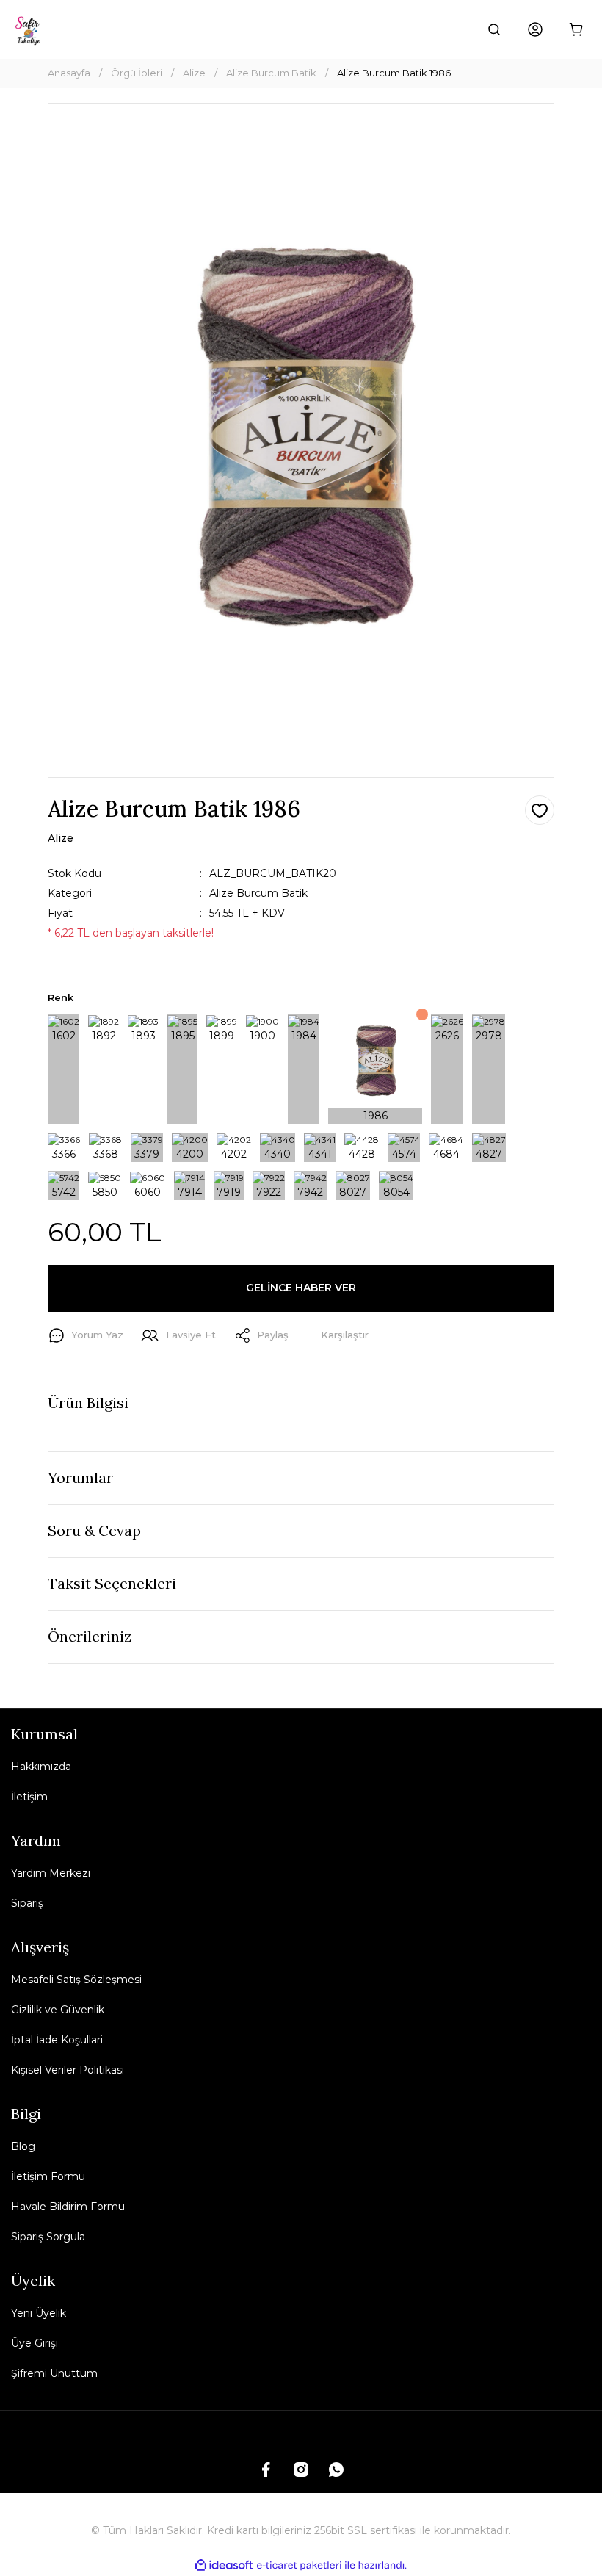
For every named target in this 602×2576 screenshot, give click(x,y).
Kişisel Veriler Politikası (68, 2070)
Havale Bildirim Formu (68, 2207)
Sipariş (27, 1903)
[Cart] (576, 29)
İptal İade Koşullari (57, 2040)
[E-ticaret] (299, 2565)
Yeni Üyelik (39, 2313)
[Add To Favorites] (540, 810)
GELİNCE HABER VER (301, 1288)
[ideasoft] (224, 2565)
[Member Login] (535, 29)
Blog (23, 2146)
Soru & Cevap (94, 1530)
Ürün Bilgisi (88, 1403)
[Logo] (29, 29)
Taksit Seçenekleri (112, 1583)
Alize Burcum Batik (258, 893)
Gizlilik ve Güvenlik (58, 2010)
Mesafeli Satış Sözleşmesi (76, 1980)
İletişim (29, 1797)
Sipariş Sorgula (48, 2237)
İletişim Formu (48, 2176)
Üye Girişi (35, 2343)
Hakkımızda (41, 1767)
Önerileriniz (90, 1636)
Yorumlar (80, 1478)
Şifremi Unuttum (54, 2373)
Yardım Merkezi (51, 1873)
